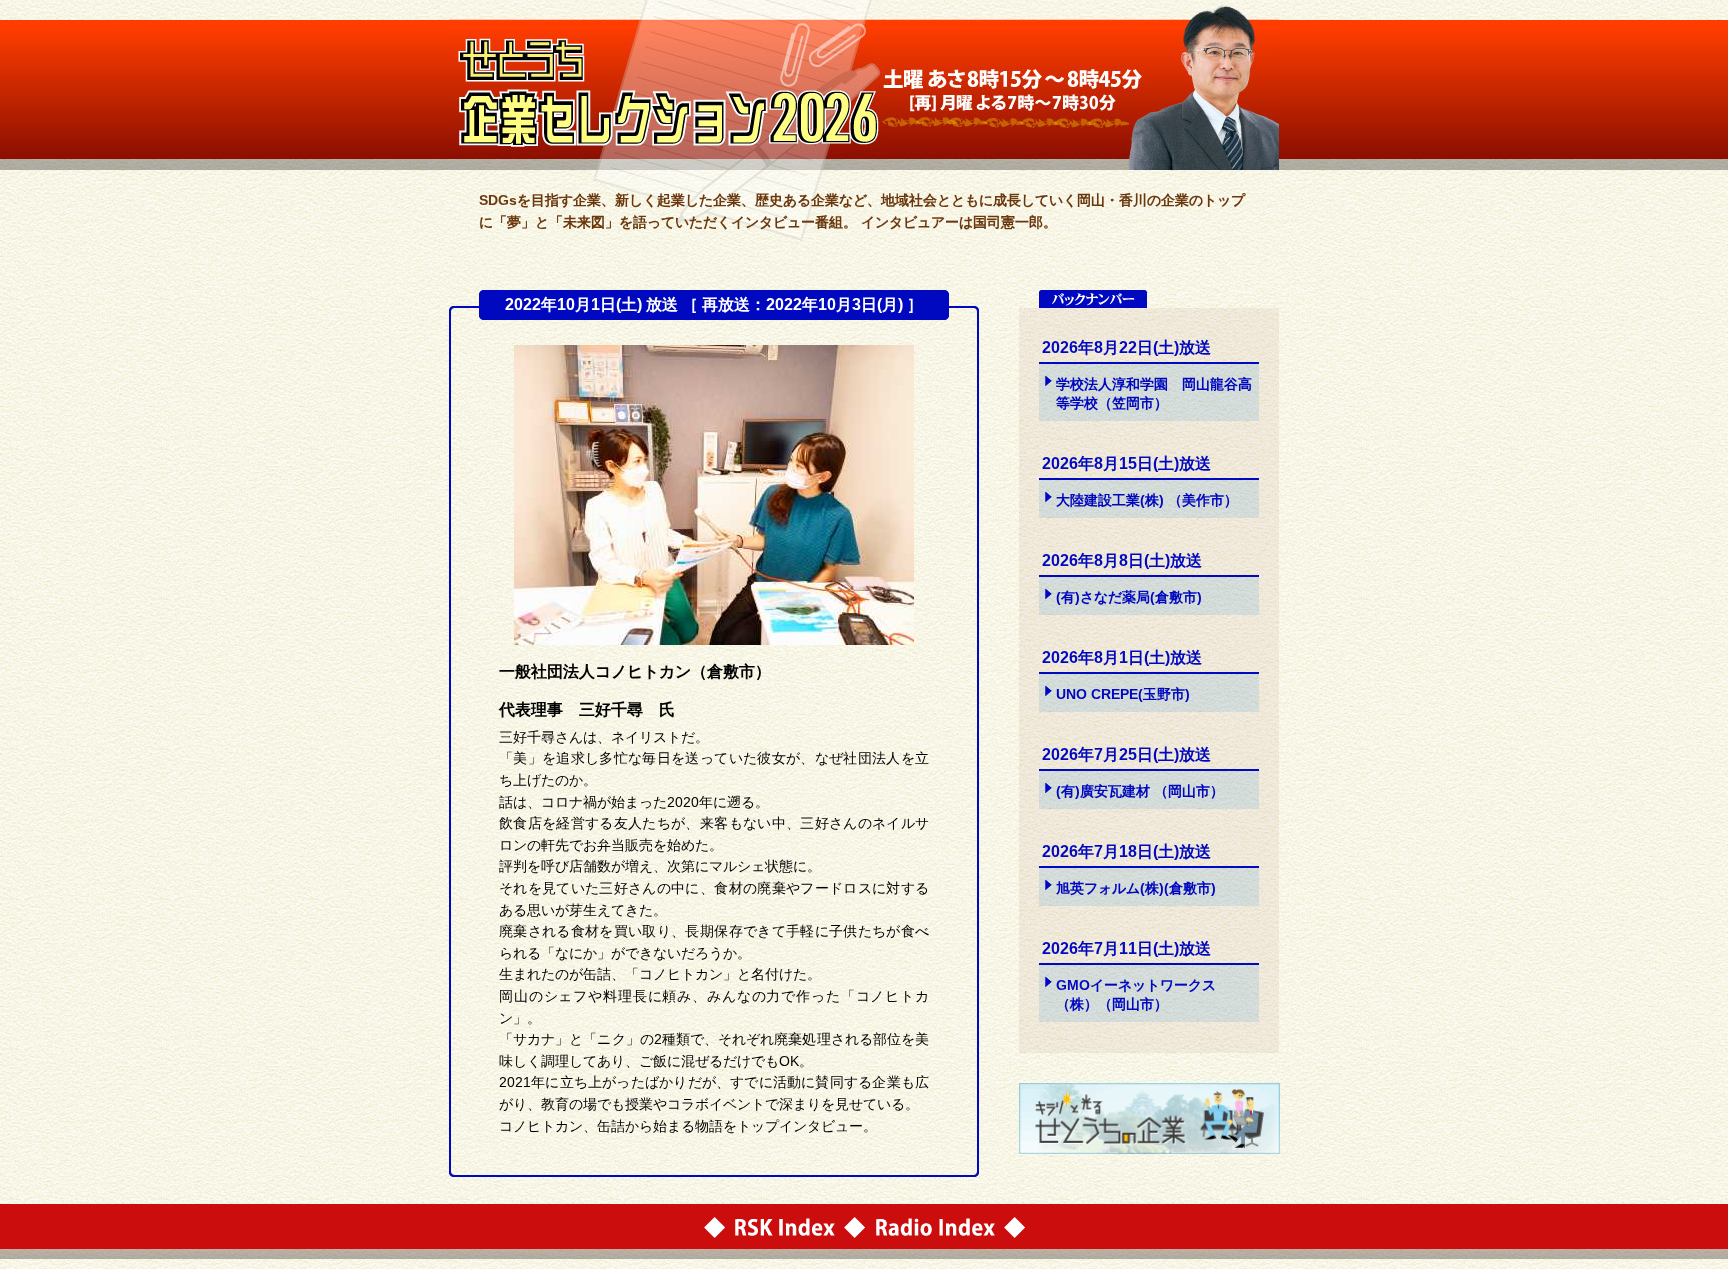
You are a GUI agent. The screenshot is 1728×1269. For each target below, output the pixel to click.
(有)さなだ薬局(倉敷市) (1129, 597)
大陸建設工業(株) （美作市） (1147, 500)
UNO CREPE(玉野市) (1123, 694)
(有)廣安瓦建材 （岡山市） (1140, 791)
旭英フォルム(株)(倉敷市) (1136, 888)
